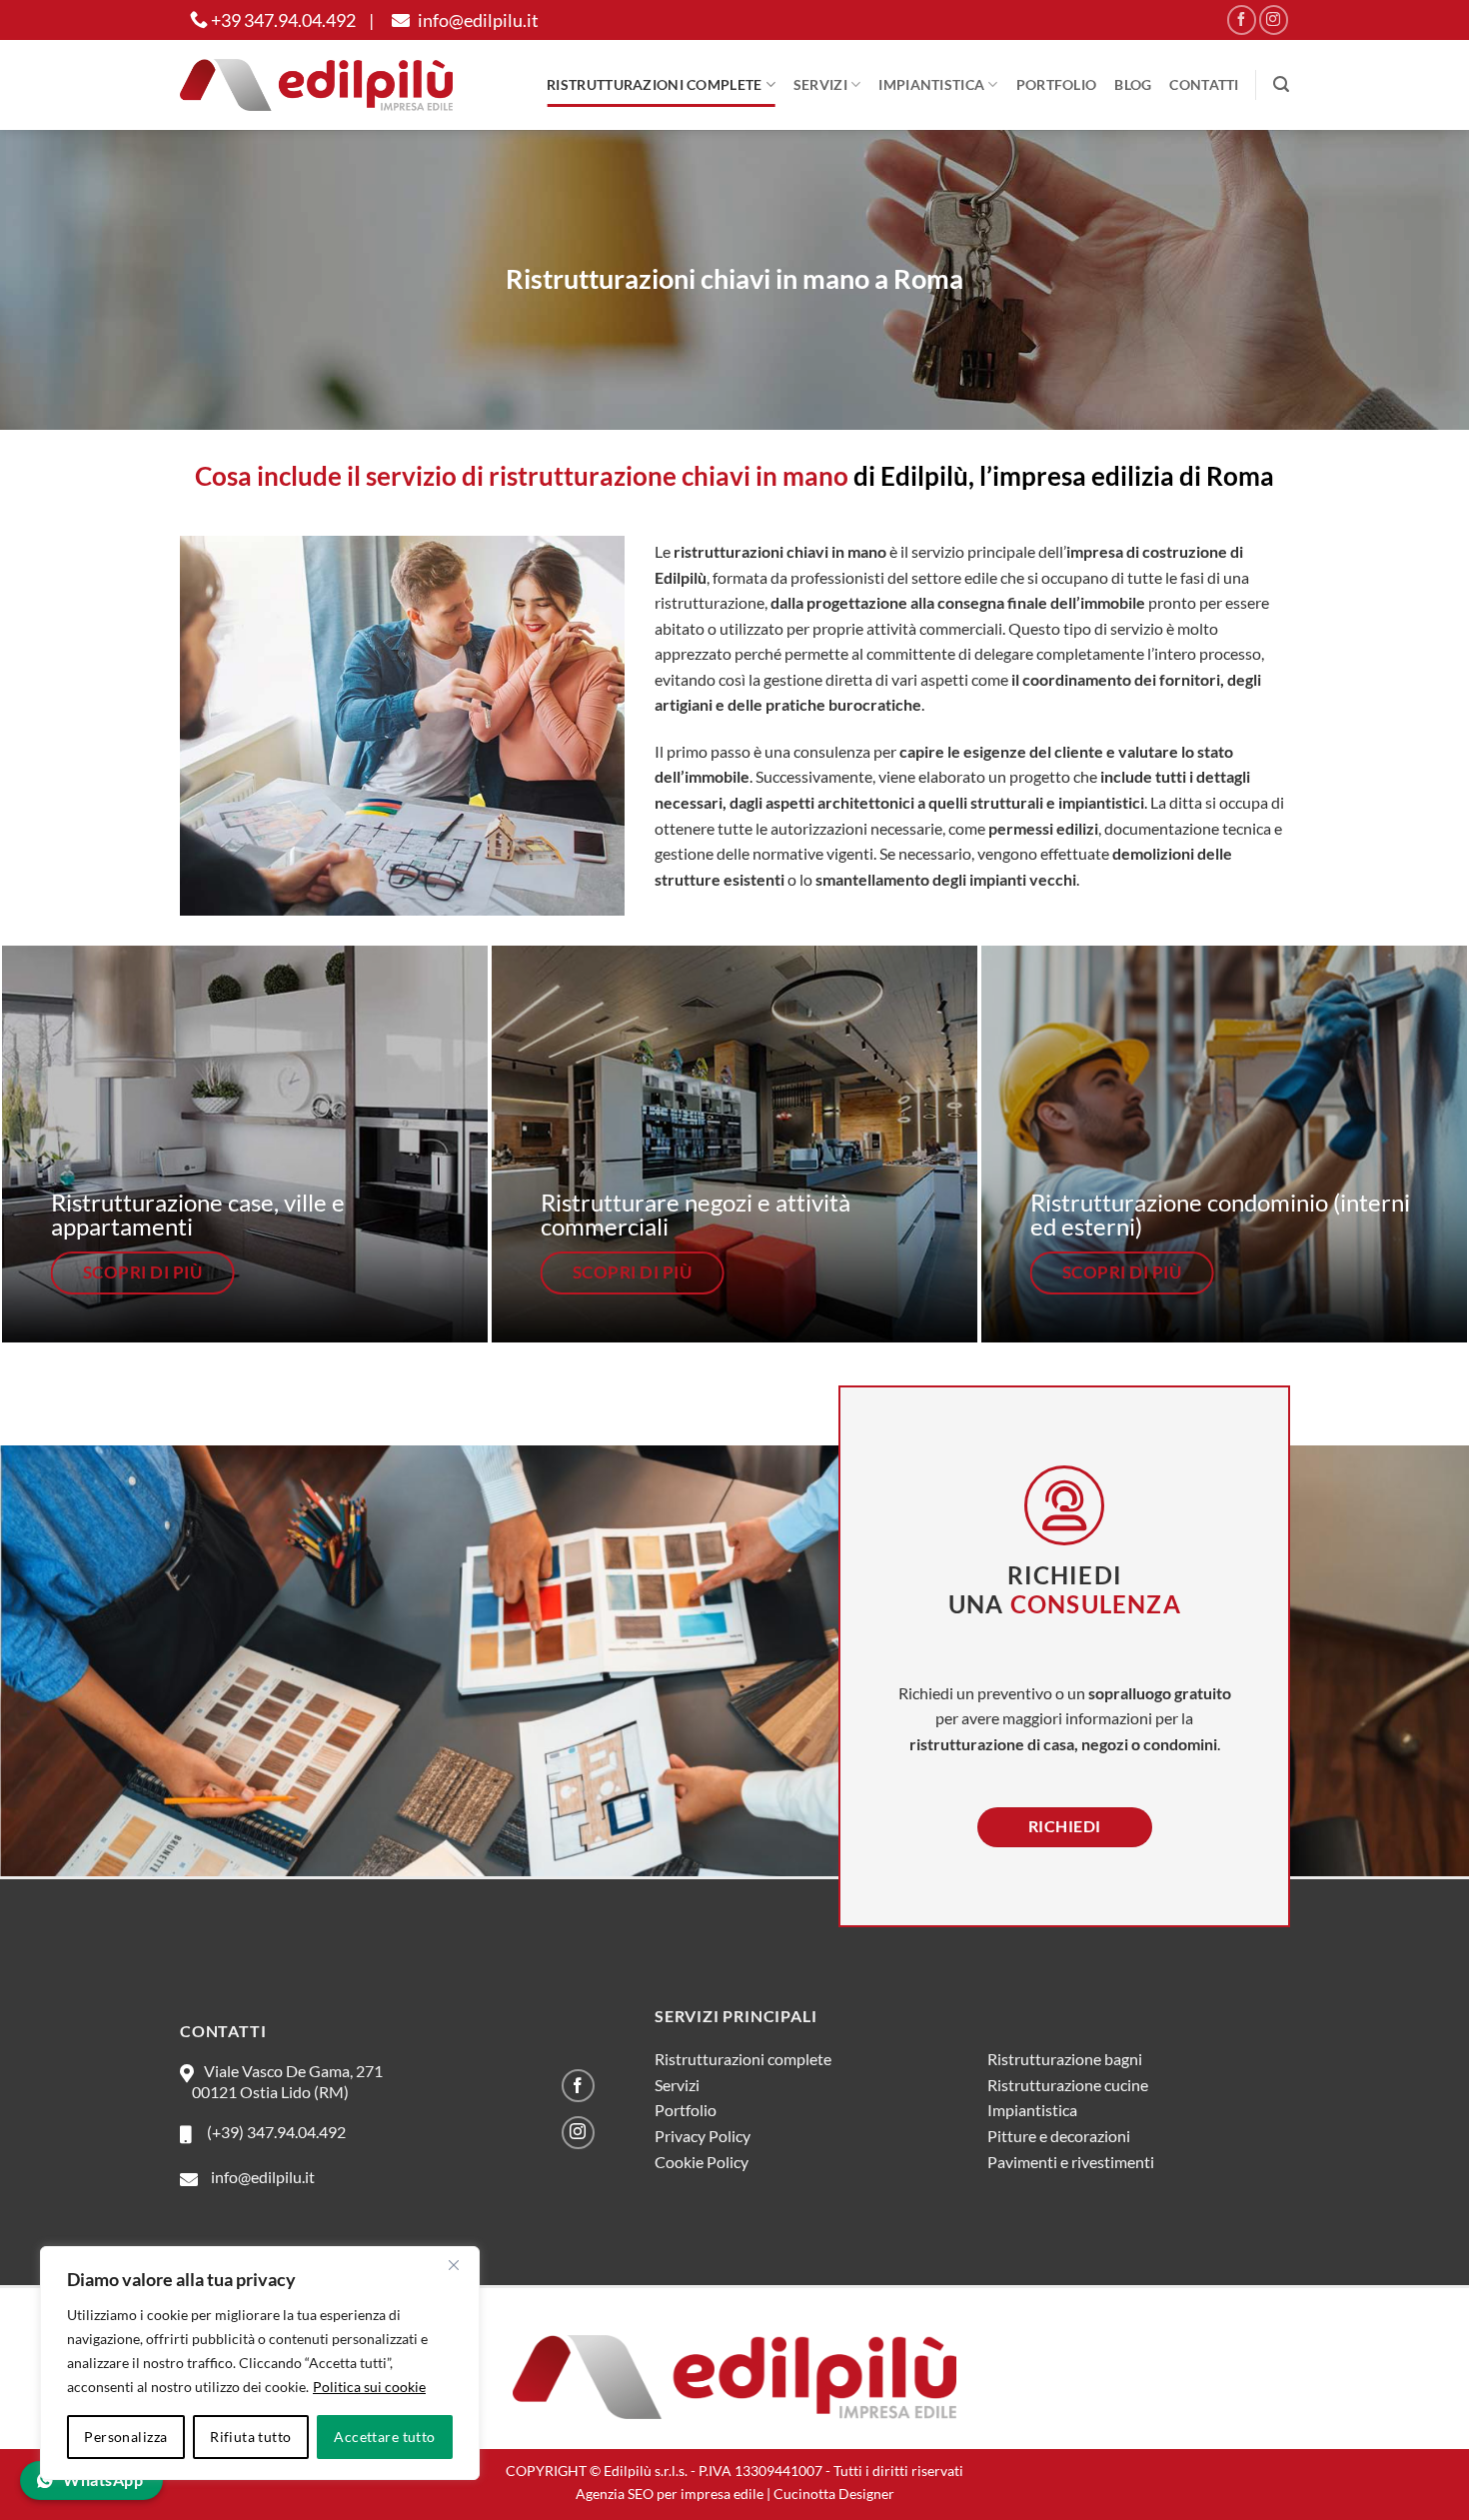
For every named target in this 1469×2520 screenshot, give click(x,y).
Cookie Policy (702, 2162)
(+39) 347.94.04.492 (273, 2132)
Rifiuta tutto (250, 2437)
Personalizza (125, 2437)
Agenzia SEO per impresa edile (670, 2494)
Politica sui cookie (369, 2387)
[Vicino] (454, 2265)
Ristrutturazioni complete (654, 84)
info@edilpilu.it (477, 20)
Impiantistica (931, 84)
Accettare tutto (384, 2437)
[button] (1281, 84)
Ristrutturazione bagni (1065, 2059)
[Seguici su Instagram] (1274, 19)
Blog (1133, 84)
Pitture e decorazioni (1059, 2136)
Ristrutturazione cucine (1068, 2085)
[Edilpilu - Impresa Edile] (316, 84)
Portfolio (1057, 84)
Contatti (1204, 84)
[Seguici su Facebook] (1242, 19)
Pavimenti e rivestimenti (1071, 2162)
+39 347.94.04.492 (282, 20)
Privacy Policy (703, 2136)
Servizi (820, 84)
